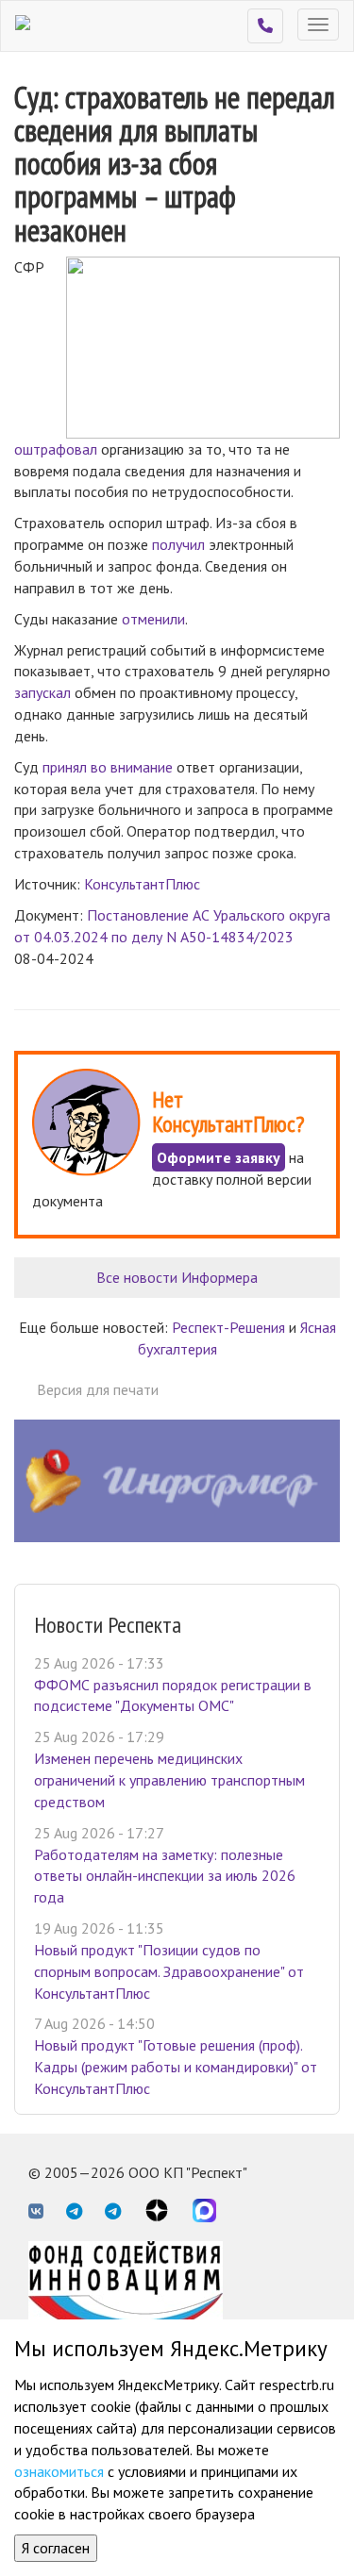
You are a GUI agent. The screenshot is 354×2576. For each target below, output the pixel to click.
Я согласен (56, 2548)
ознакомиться (59, 2471)
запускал (42, 692)
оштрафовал (56, 449)
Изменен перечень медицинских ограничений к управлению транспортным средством (169, 1780)
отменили (153, 619)
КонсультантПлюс (142, 884)
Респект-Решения (228, 1327)
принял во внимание (108, 767)
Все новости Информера (177, 1277)
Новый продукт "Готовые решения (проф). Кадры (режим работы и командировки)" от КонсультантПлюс (176, 2067)
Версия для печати (98, 1389)
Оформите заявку (219, 1157)
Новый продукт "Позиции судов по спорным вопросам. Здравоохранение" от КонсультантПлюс (169, 1971)
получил (178, 544)
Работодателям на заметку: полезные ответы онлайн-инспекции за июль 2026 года (165, 1876)
